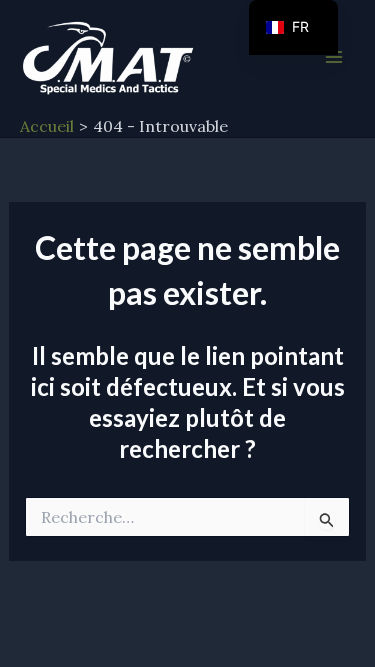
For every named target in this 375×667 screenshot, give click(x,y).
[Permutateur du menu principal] (334, 57)
